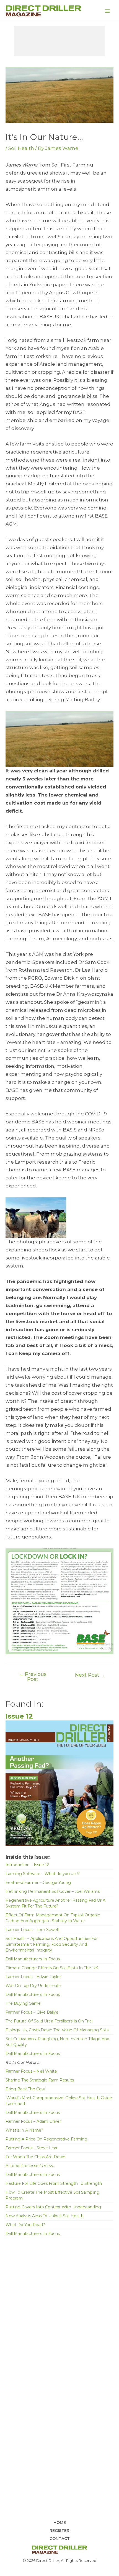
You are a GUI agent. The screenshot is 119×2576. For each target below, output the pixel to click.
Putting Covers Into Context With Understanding (53, 2207)
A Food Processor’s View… (31, 2166)
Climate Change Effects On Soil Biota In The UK (52, 1968)
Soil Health (21, 148)
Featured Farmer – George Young (38, 1883)
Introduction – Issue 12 (27, 1865)
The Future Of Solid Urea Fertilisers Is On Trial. (49, 2021)
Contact (60, 2539)
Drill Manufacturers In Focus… (34, 1959)
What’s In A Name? (24, 2130)
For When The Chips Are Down (35, 2157)
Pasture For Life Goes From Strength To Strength (54, 2183)
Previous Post (33, 1677)
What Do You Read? (25, 2225)
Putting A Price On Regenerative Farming (46, 2139)
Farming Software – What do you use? (43, 1874)
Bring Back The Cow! (26, 2089)
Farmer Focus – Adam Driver (33, 2121)
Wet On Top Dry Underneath (33, 1986)
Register (59, 2531)
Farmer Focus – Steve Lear (32, 2148)
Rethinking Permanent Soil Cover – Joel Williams (53, 1891)
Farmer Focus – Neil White (31, 2071)
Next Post (90, 1675)
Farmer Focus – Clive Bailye (32, 2012)
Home (60, 2523)
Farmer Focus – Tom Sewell (32, 1930)
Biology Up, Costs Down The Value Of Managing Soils (57, 2030)
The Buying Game (23, 2003)
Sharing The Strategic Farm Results (40, 2080)
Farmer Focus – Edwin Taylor (33, 1977)
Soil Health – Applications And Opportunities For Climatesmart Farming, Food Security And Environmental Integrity (52, 1944)
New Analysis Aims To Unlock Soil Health (45, 2216)
